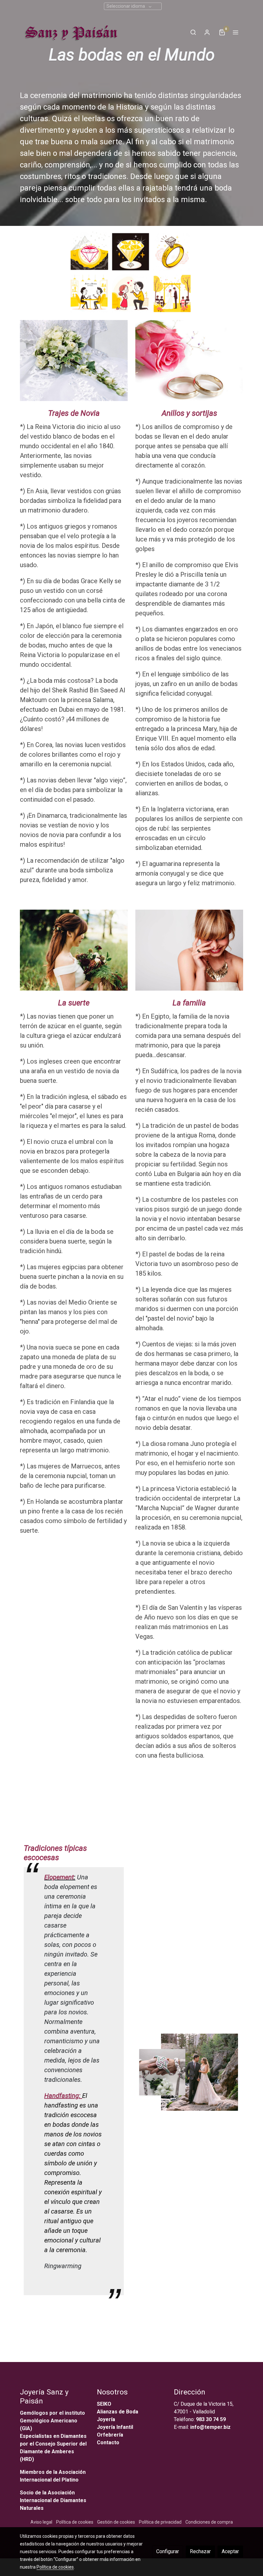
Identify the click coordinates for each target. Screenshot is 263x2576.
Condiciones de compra (209, 2522)
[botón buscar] (193, 32)
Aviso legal (41, 2522)
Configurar (168, 2551)
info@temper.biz (210, 2427)
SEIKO (105, 2404)
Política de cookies (75, 2522)
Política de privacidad (160, 2522)
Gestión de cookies (116, 2522)
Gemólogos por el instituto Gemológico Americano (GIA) (52, 2421)
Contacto (108, 2442)
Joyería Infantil (115, 2427)
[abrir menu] (235, 32)
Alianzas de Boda (118, 2412)
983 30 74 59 (211, 2419)
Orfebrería (111, 2435)
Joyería (106, 2419)
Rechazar (200, 2551)
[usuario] (207, 32)
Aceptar (230, 2551)
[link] (70, 32)
